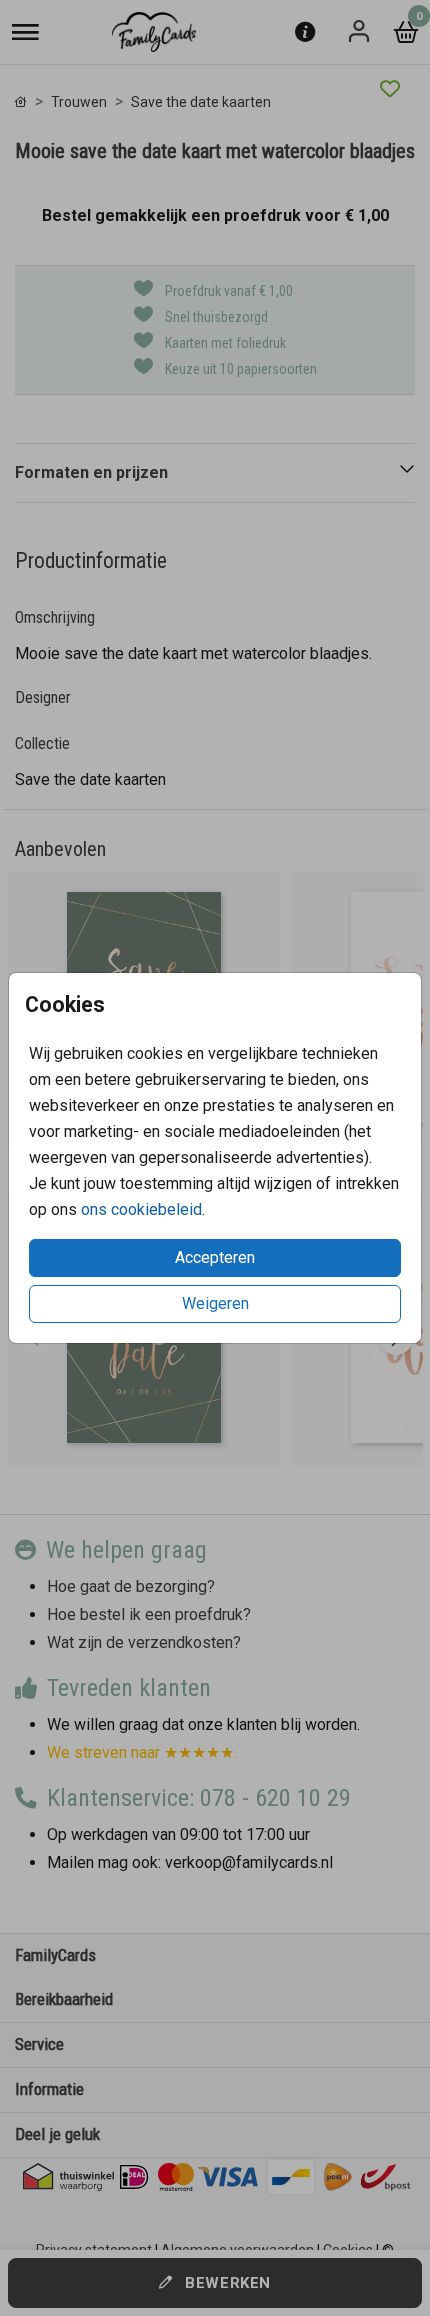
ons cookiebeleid (141, 1209)
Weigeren (215, 1303)
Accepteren (215, 1257)
